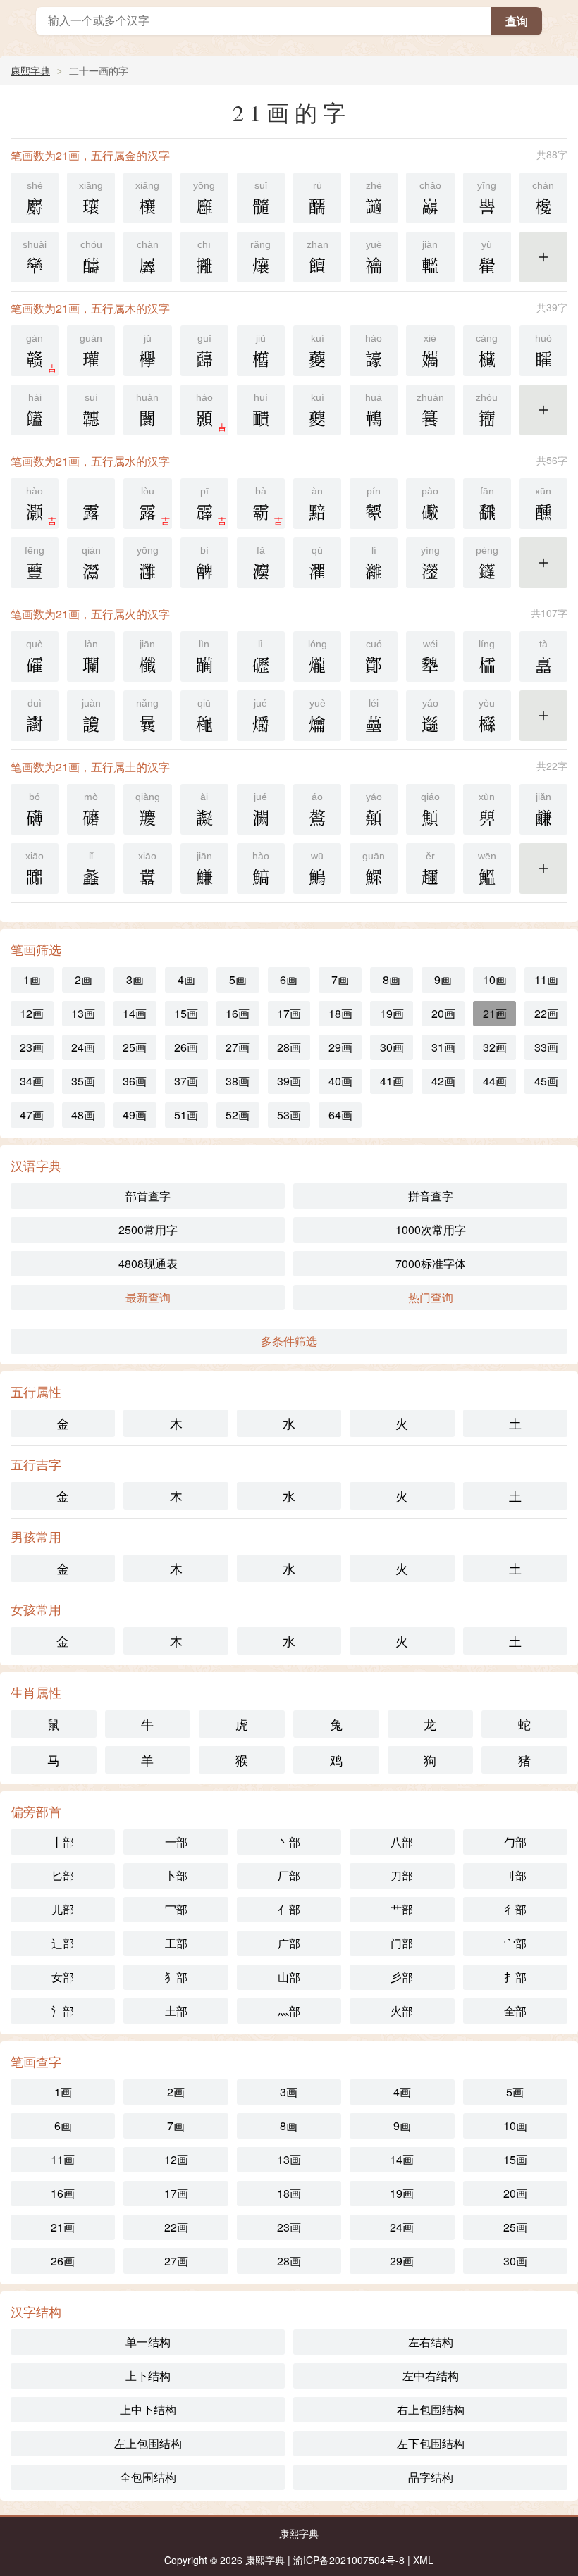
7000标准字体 (431, 1263)
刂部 (515, 1875)
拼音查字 (431, 1196)
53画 (289, 1115)
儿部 (63, 1909)
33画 (546, 1047)
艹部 (402, 1909)
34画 (32, 1081)
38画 (238, 1081)
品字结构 (431, 2477)
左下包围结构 (431, 2443)
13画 (83, 1013)
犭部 (176, 1977)
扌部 (515, 1977)
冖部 (176, 1909)
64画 (340, 1115)
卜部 (176, 1875)
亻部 (289, 1909)
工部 (176, 1943)
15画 (186, 1013)
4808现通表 (148, 1263)
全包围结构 (148, 2477)
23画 (32, 1047)
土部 (176, 2011)
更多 (543, 266)
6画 (289, 979)
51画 (186, 1115)
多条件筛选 (289, 1341)
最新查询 (148, 1297)
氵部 (63, 2011)
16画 (238, 1013)
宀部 (515, 1943)
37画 (186, 1081)
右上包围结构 (431, 2409)
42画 (443, 1081)
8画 (392, 979)
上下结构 (148, 2376)
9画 (443, 979)
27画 (238, 1047)
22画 (546, 1013)
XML (423, 2560)
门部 (402, 1943)
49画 (135, 1115)
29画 (340, 1047)
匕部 (63, 1875)
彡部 (402, 1977)
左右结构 (431, 2342)
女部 (63, 1977)
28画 (289, 1047)
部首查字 (148, 1196)
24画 (83, 1047)
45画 (546, 1081)
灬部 (289, 2011)
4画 (186, 979)
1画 (32, 979)
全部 (515, 2011)
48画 (83, 1115)
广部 (289, 1943)
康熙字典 (30, 70)
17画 (289, 1013)
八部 (402, 1842)
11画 (546, 979)
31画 (443, 1047)
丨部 (63, 1842)
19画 (392, 1013)
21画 (495, 1013)
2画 (84, 979)
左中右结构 (431, 2376)
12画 (32, 1013)
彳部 (515, 1909)
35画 (83, 1081)
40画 (340, 1081)
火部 (402, 2011)
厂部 (289, 1875)
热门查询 (431, 1297)
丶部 (289, 1842)
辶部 (63, 1943)
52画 (238, 1115)
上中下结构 (148, 2409)
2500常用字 (148, 1230)
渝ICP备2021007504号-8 (349, 2560)
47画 (32, 1115)
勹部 (515, 1842)
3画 (135, 979)
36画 (135, 1081)
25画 (135, 1047)
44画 (495, 1081)
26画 (186, 1047)
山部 (289, 1977)
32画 (495, 1047)
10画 (495, 979)
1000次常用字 (431, 1230)
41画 (392, 1081)
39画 (289, 1081)
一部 (176, 1842)
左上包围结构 (148, 2443)
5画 (238, 979)
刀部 (402, 1875)
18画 (340, 1013)
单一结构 (148, 2342)
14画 (135, 1013)
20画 (443, 1013)
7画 (340, 979)
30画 (392, 1047)
